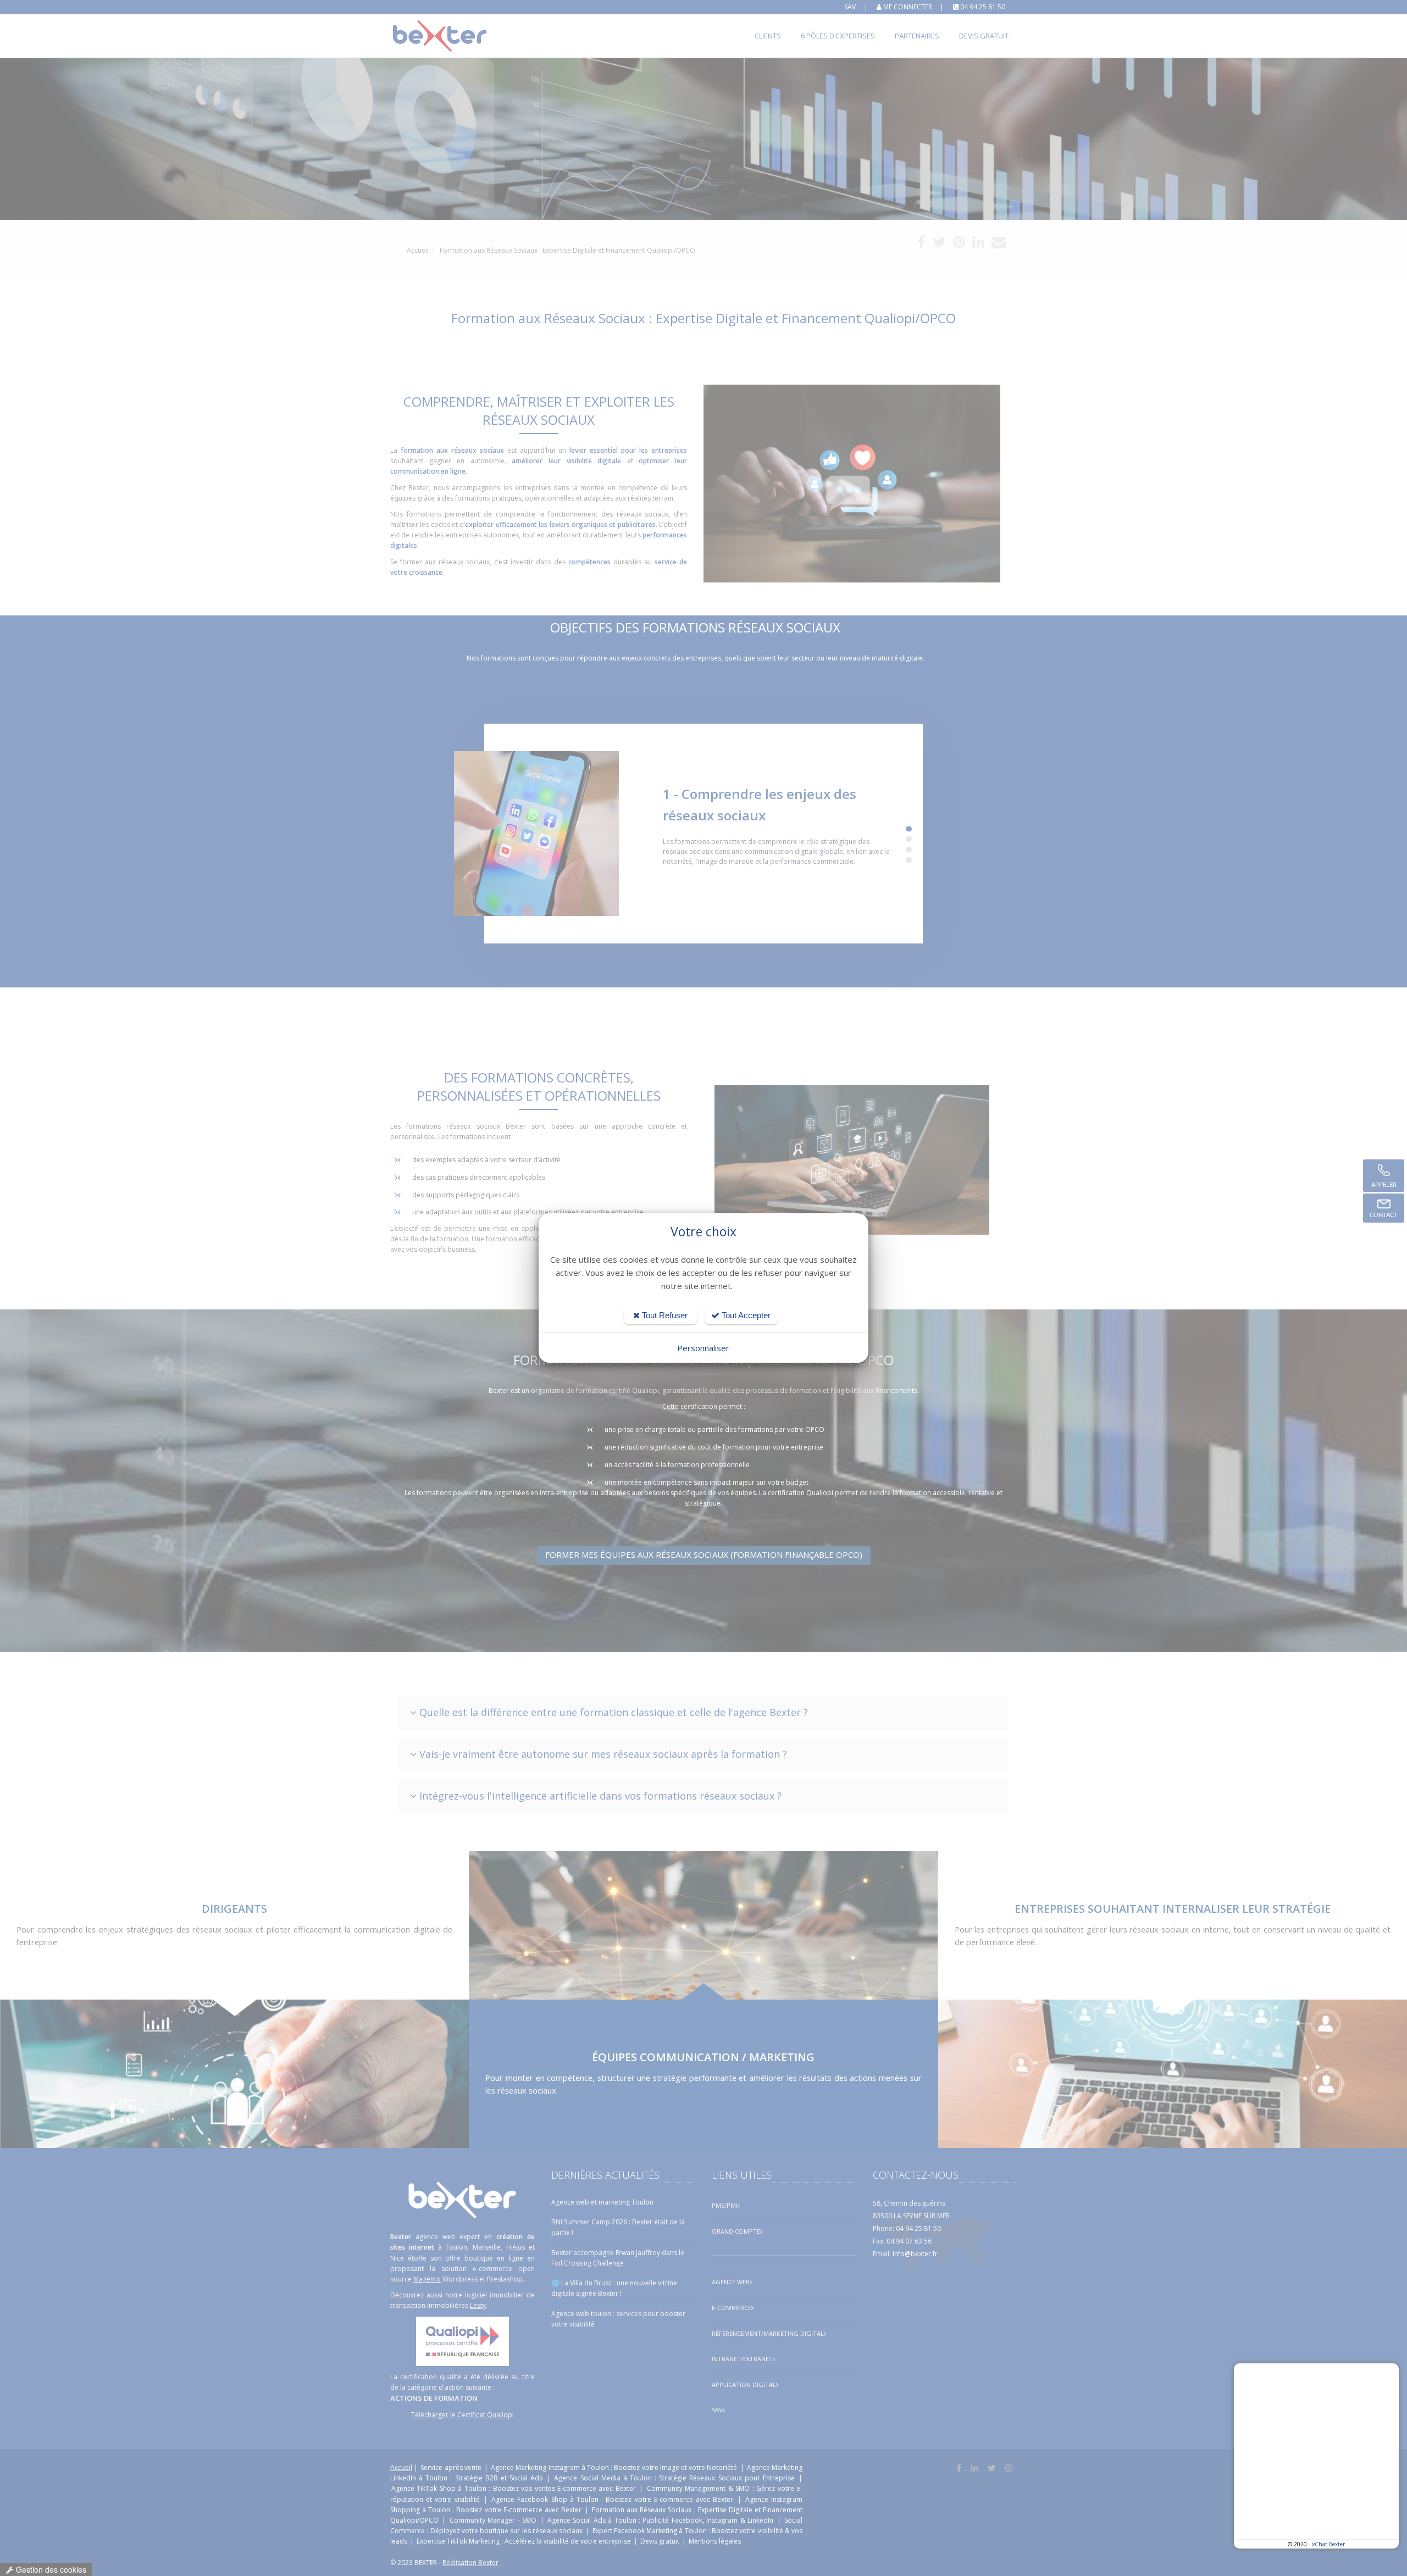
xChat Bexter (1328, 2544)
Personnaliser (703, 1348)
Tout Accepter (745, 1315)
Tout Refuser (664, 1315)
